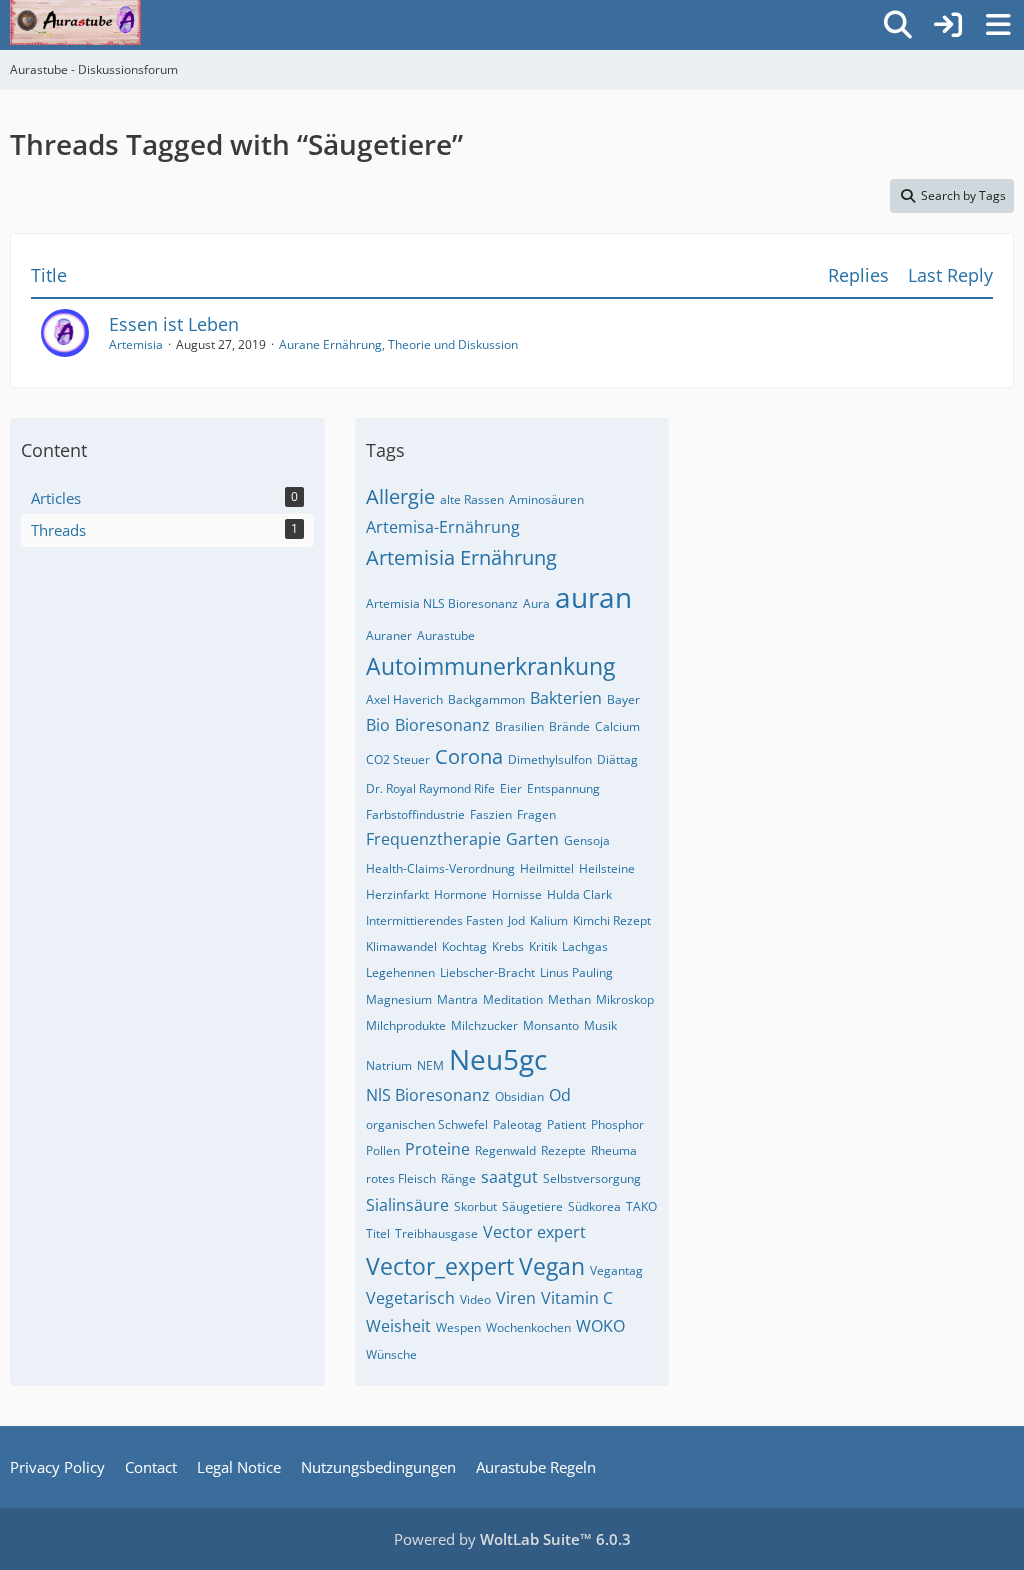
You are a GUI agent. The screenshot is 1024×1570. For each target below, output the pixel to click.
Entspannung (563, 788)
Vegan (552, 1266)
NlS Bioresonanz (428, 1095)
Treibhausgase (436, 1233)
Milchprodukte (406, 1025)
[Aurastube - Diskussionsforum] (75, 20)
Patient (566, 1124)
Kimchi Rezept (612, 920)
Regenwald (505, 1150)
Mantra (457, 999)
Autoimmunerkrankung (490, 666)
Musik (600, 1025)
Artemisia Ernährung (461, 557)
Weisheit (398, 1326)
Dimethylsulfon (550, 759)
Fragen (536, 814)
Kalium (549, 920)
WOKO (600, 1326)
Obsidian (519, 1096)
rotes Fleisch (401, 1178)
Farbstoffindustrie (415, 814)
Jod (516, 920)
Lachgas (585, 946)
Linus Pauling (576, 972)
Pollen (383, 1150)
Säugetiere (532, 1206)
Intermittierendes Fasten (434, 920)
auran (593, 597)
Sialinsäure (407, 1205)
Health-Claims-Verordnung (440, 868)
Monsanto (551, 1025)
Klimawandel (401, 946)
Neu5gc (498, 1059)
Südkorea (594, 1206)
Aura (536, 603)
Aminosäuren (546, 499)
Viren (516, 1298)
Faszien (491, 814)
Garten (532, 839)
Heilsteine (607, 868)
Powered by (512, 1539)
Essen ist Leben (174, 324)
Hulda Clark (579, 894)
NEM (430, 1065)
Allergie (400, 496)
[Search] (898, 25)
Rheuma (614, 1150)
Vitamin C (577, 1298)
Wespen (458, 1327)
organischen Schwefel (427, 1124)
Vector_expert (440, 1266)
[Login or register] (948, 25)
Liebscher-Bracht (487, 972)
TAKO (641, 1206)
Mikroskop (625, 999)
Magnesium (399, 999)
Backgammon (486, 699)
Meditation (513, 999)
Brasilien (519, 726)
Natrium (389, 1065)
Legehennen (400, 972)
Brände (569, 726)
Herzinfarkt (397, 894)
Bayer (623, 699)
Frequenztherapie (433, 839)
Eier (511, 788)
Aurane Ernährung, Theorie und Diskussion (398, 344)
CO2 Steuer (398, 759)
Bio (378, 725)
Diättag (617, 759)
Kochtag (464, 946)
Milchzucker (484, 1025)
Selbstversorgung (592, 1178)
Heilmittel (547, 868)
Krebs (508, 946)
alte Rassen (472, 499)
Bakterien (566, 698)
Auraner (389, 635)
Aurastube (446, 635)
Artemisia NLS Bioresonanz (442, 603)
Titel (378, 1233)
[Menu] (998, 25)
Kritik (543, 946)
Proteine (437, 1149)
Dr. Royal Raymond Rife (430, 788)
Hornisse (517, 894)
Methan (569, 999)
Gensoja (587, 840)
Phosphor (617, 1124)
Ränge (458, 1178)
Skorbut (475, 1206)
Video (475, 1299)
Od (560, 1095)
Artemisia (136, 344)
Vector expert (534, 1232)
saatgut (509, 1177)
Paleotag (517, 1124)
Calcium (617, 726)
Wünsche (391, 1354)
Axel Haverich (404, 699)
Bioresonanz (442, 725)
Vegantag (616, 1270)
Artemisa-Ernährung (443, 527)
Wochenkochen (528, 1327)
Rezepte (563, 1150)
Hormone (460, 894)
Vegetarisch (410, 1298)
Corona (469, 756)
